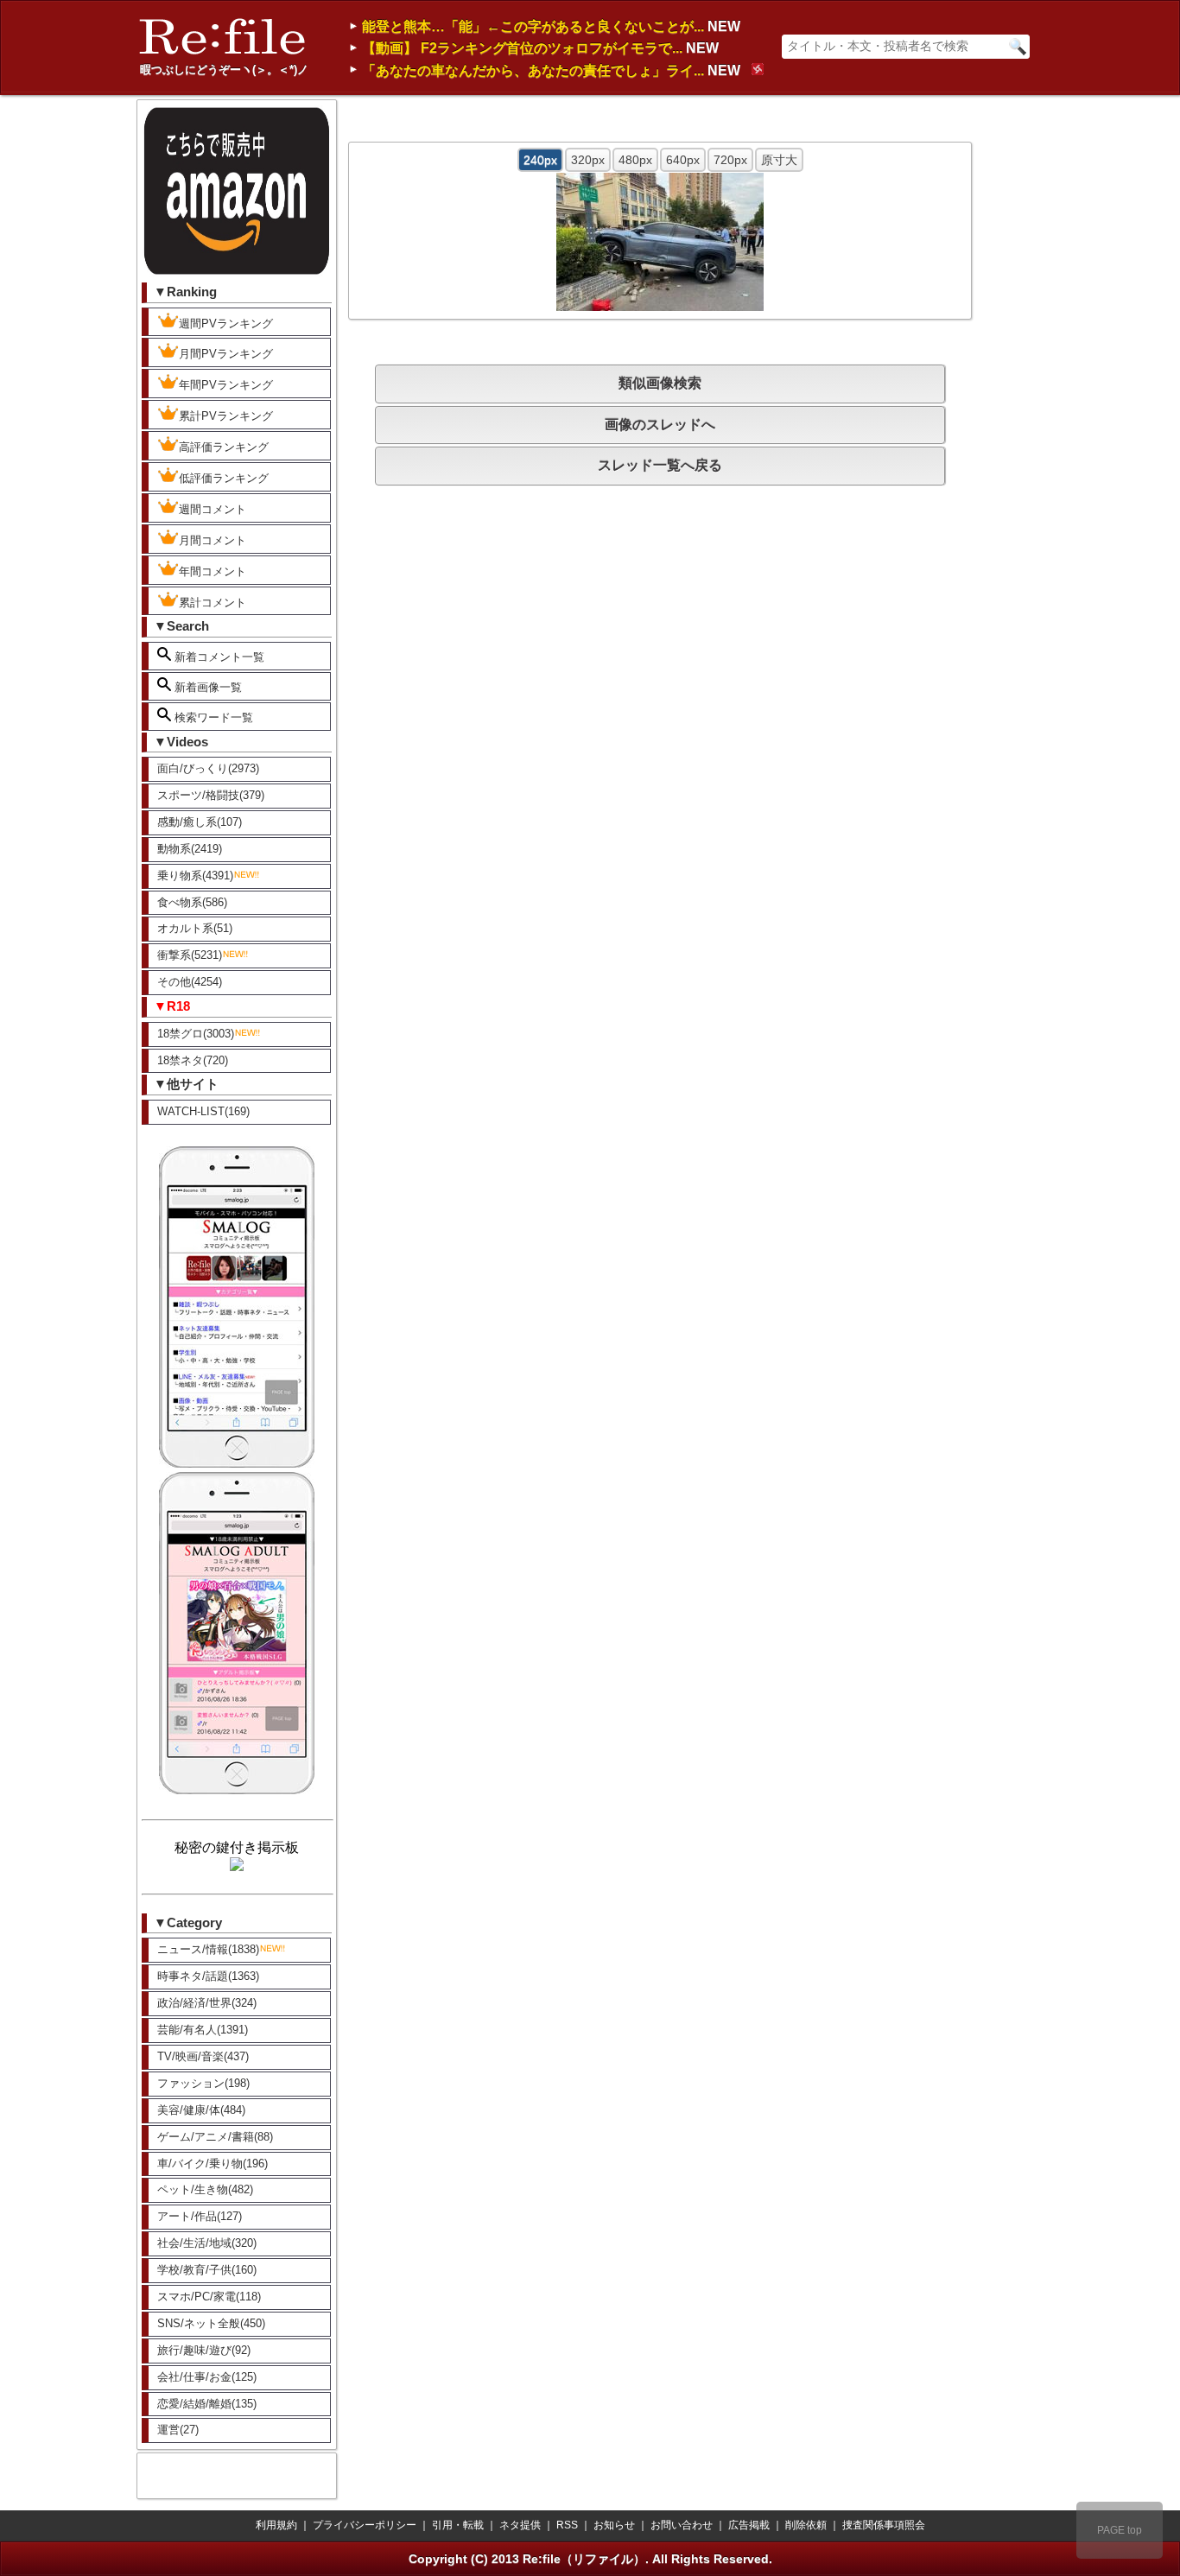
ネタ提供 (520, 2525)
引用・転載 (458, 2525)
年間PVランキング (226, 385)
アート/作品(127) (200, 2216)
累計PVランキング (226, 416)
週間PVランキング (226, 324)
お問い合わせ (682, 2525)
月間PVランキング (226, 354)
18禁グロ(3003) (196, 1034)
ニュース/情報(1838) (208, 1949)
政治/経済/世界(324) (207, 2003)
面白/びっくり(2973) (208, 768)
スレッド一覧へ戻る (660, 465)
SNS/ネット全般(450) (211, 2323)
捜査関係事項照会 (884, 2525)
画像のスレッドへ (660, 425)
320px (588, 160)
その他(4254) (190, 982)
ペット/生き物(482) (205, 2189)
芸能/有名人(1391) (203, 2030)
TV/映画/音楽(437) (203, 2056)
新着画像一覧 (206, 687)
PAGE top (1120, 2530)
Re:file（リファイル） (584, 2559)
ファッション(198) (203, 2083)
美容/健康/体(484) (201, 2110)
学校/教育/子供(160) (207, 2270)
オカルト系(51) (195, 928)
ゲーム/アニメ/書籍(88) (215, 2137)
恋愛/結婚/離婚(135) (207, 2404)
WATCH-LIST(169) (203, 1111)
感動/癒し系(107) (200, 822)
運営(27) (178, 2430)
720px (730, 160)
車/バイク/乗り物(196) (213, 2164)
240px (540, 160)
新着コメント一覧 (218, 657)
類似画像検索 (660, 383)
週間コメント (213, 509)
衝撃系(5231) (190, 955)
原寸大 (779, 160)
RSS (567, 2525)
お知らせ (614, 2525)
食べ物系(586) (192, 902)
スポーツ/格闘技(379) (211, 795)
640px (683, 160)
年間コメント (213, 571)
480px (635, 160)
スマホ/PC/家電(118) (209, 2297)
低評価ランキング (224, 478)
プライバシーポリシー (365, 2525)
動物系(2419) (190, 849)
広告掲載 (749, 2525)
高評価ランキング (224, 447)
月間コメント (213, 540)
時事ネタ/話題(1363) (208, 1976)
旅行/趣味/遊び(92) (204, 2350)
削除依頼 (806, 2525)
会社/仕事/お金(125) (207, 2377)
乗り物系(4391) (195, 876)
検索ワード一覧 (212, 717)
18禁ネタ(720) (193, 1060)
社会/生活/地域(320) (207, 2243)
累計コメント (213, 603)
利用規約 (276, 2525)
